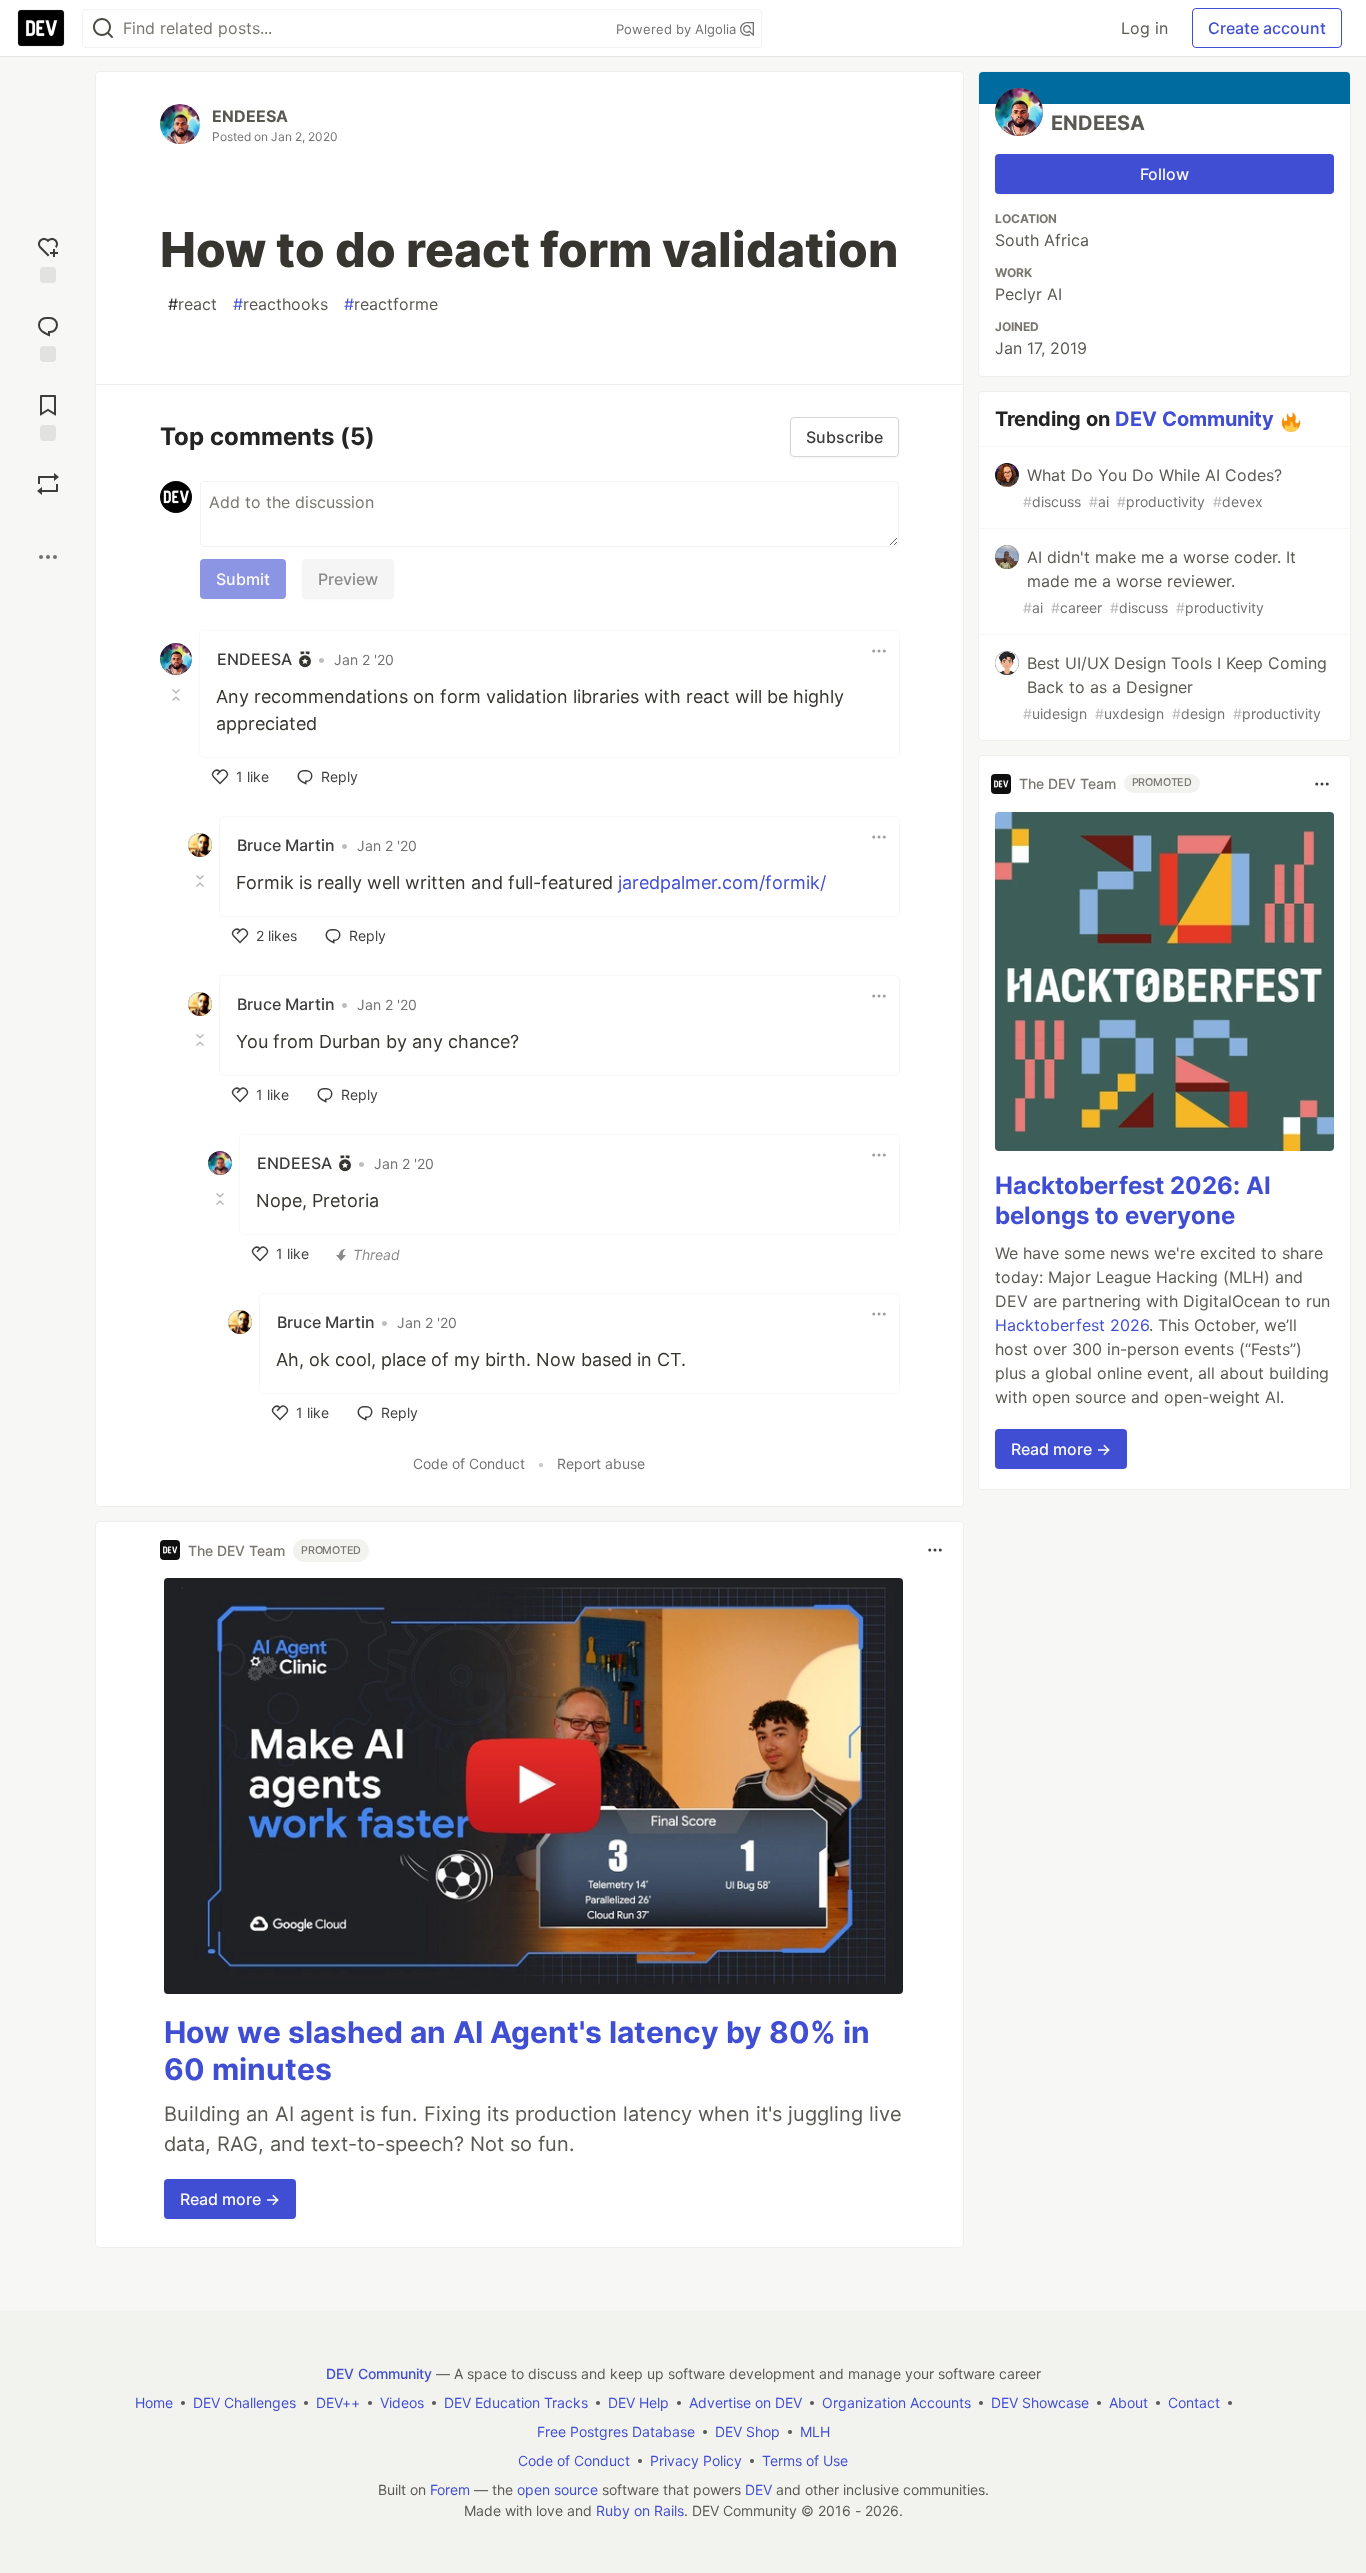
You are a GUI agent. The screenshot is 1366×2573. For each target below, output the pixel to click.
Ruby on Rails (640, 2510)
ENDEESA (250, 116)
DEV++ (338, 2402)
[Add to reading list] (48, 415)
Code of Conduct (469, 1463)
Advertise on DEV (745, 2402)
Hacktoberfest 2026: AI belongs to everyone (1133, 1200)
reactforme (391, 304)
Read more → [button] (230, 2199)
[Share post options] (48, 557)
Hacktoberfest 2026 (1072, 1325)
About (1128, 2402)
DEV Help (638, 2402)
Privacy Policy (696, 2460)
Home (154, 2402)
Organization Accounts (896, 2402)
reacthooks (280, 304)
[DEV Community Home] (41, 28)
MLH (815, 2431)
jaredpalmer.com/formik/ (722, 882)
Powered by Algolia (678, 29)
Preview (348, 579)
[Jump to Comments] (48, 336)
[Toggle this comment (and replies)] (178, 695)
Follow (1164, 174)
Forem (450, 2489)
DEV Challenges (244, 2402)
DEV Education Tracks (516, 2402)
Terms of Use (805, 2460)
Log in (1144, 28)
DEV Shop (747, 2431)
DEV (758, 2489)
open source (557, 2489)
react (192, 304)
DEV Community (1194, 419)
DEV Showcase (1040, 2402)
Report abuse (601, 1463)
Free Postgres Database (616, 2431)
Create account (1267, 28)
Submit (243, 579)
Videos (402, 2402)
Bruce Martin (286, 845)
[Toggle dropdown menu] (879, 651)
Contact (1194, 2402)
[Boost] (48, 484)
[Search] (103, 28)
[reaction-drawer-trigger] (48, 257)
